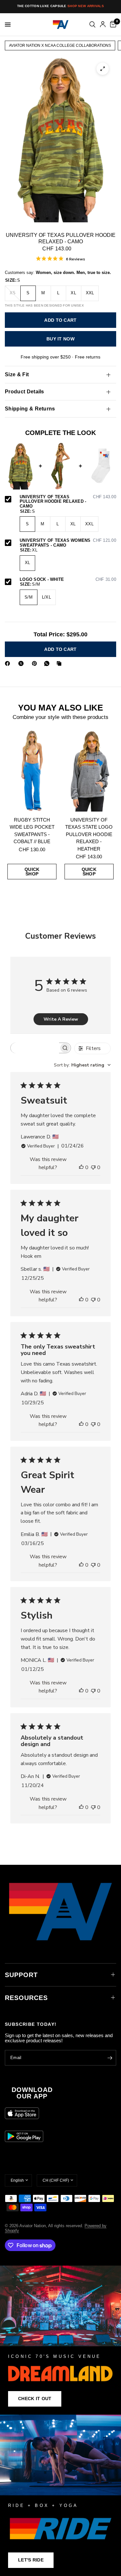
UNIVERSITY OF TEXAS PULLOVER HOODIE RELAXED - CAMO (68, 502)
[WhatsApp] (48, 663)
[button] (35, 2399)
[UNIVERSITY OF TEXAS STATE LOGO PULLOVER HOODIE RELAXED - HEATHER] (89, 771)
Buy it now (60, 339)
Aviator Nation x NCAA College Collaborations (60, 45)
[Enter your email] (110, 2058)
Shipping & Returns (30, 409)
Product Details (25, 392)
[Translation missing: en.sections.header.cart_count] (112, 25)
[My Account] (103, 25)
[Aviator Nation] (60, 2340)
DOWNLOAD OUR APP (32, 2093)
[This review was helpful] (81, 1168)
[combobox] (82, 1065)
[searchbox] (35, 1048)
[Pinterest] (36, 663)
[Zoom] (103, 69)
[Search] (92, 25)
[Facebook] (9, 663)
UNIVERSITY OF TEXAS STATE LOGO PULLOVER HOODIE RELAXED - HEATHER (89, 834)
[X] (22, 663)
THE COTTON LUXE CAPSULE (60, 6)
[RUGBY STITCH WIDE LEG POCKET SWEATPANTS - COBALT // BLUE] (32, 771)
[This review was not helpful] (93, 1168)
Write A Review (61, 1019)
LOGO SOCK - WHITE (68, 580)
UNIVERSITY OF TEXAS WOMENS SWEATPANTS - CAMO (68, 543)
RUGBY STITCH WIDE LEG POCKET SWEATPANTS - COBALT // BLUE (32, 831)
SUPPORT (21, 1975)
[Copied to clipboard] (60, 663)
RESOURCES (26, 1998)
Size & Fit (17, 374)
